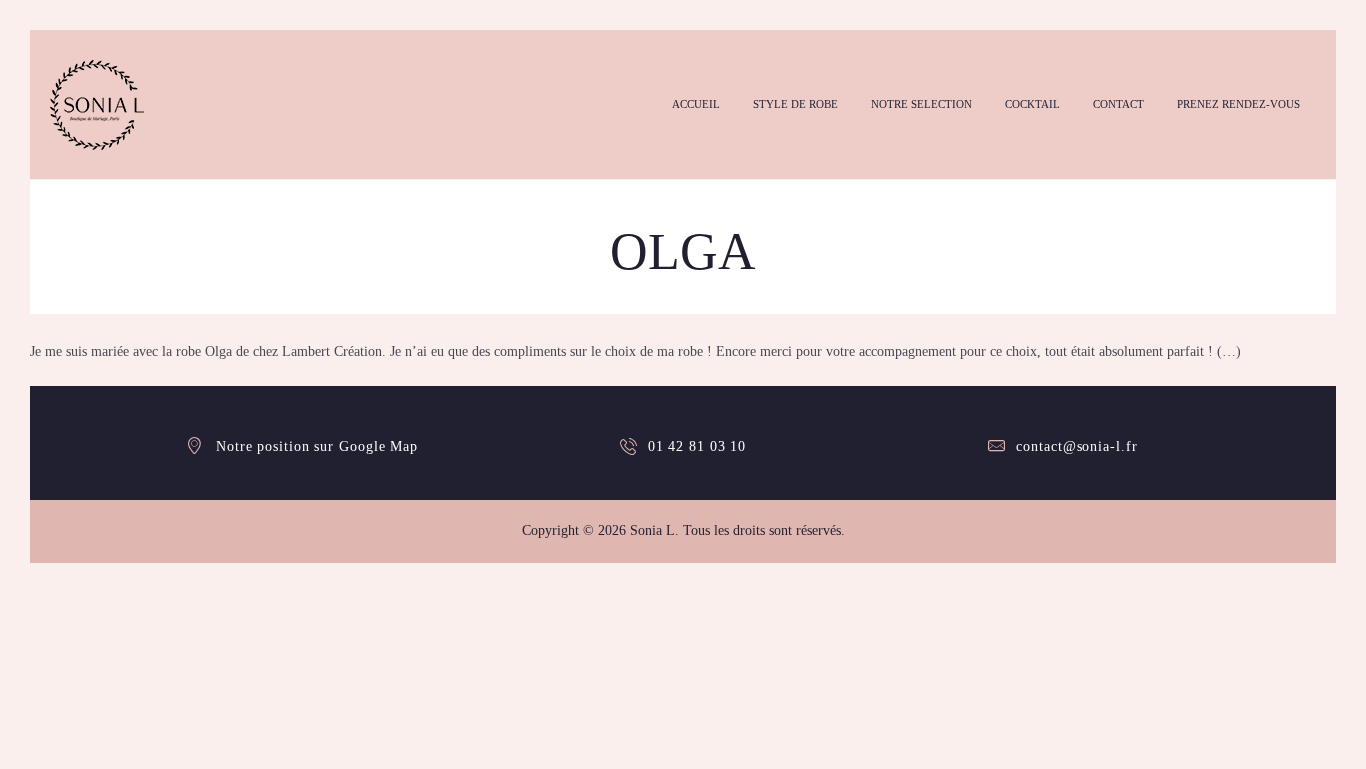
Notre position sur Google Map (317, 446)
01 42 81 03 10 (697, 446)
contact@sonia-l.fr (1076, 446)
